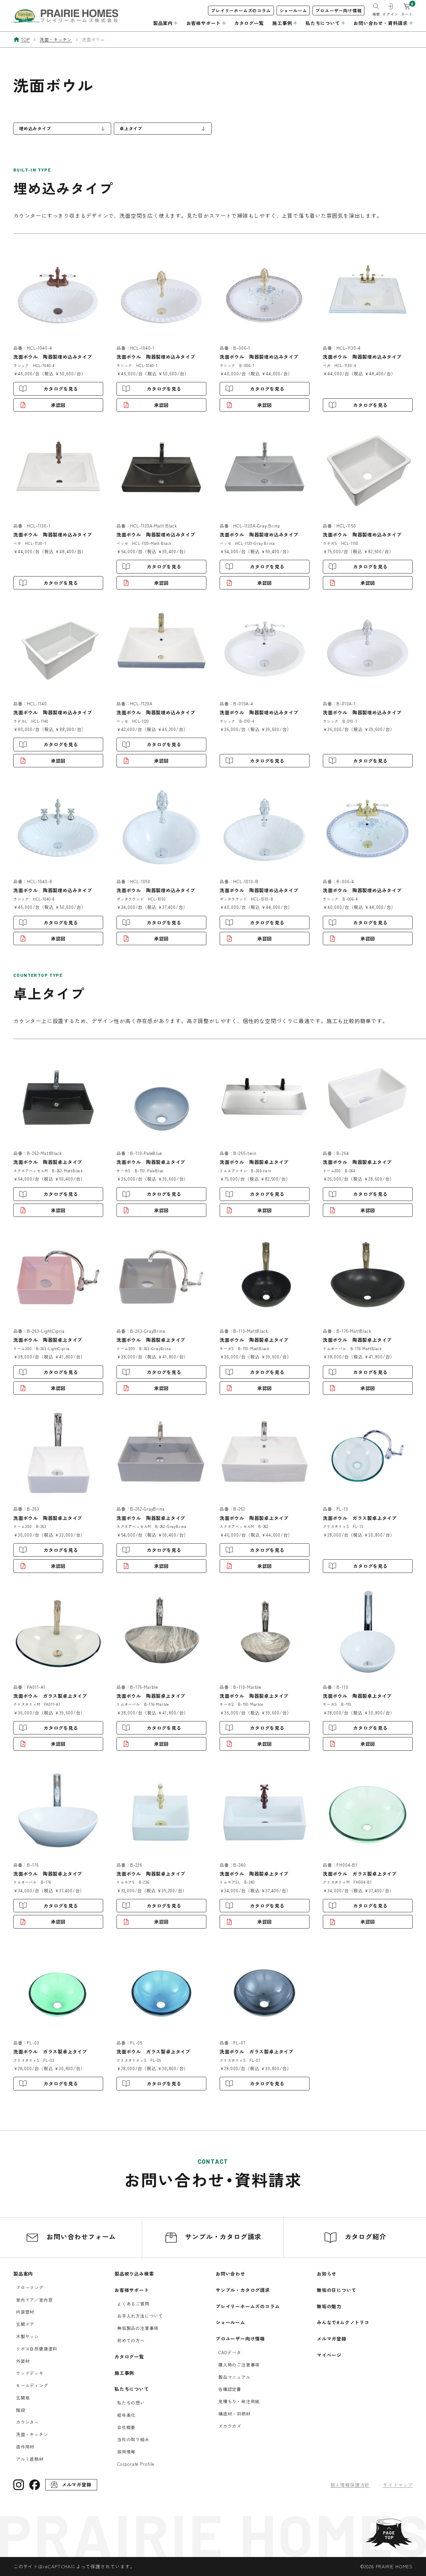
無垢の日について (336, 2290)
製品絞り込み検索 (134, 2274)
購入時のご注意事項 (239, 2365)
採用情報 (126, 2452)
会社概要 (126, 2427)
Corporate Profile (136, 2464)
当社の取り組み (133, 2439)
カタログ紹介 (364, 2236)
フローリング (30, 2287)
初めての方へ (131, 2340)
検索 (376, 14)
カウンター (27, 2422)
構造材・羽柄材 (234, 2414)
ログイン (390, 14)
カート (407, 14)
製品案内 (23, 2274)
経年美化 (126, 2415)
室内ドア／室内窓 (34, 2300)
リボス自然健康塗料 (37, 2349)
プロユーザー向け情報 (338, 10)
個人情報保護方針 (350, 2485)
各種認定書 (230, 2389)
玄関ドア (25, 2324)
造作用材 (25, 2447)
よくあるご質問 (133, 2304)
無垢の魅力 (329, 2306)
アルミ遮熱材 (30, 2459)
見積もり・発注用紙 (239, 2401)
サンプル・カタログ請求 (222, 2236)
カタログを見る (61, 389)
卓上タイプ (131, 128)
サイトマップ (398, 2485)
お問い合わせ (230, 2274)
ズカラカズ (230, 2426)
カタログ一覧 (249, 23)
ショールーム (293, 10)
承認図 (58, 405)
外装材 (23, 2361)
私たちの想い (131, 2403)
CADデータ (230, 2352)
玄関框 (23, 2398)
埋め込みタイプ (35, 128)
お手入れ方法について (140, 2316)
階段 (21, 2410)
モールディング (32, 2385)
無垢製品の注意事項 (138, 2328)
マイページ (329, 2355)
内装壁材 (25, 2312)
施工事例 (124, 2373)
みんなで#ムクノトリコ (343, 2322)
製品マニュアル (234, 2377)
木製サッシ (27, 2336)
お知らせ (327, 2274)
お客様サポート (132, 2290)
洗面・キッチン (32, 2434)
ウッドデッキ (30, 2373)
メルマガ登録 (332, 2339)
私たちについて (132, 2389)
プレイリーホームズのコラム (241, 10)
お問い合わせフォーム (80, 2236)
